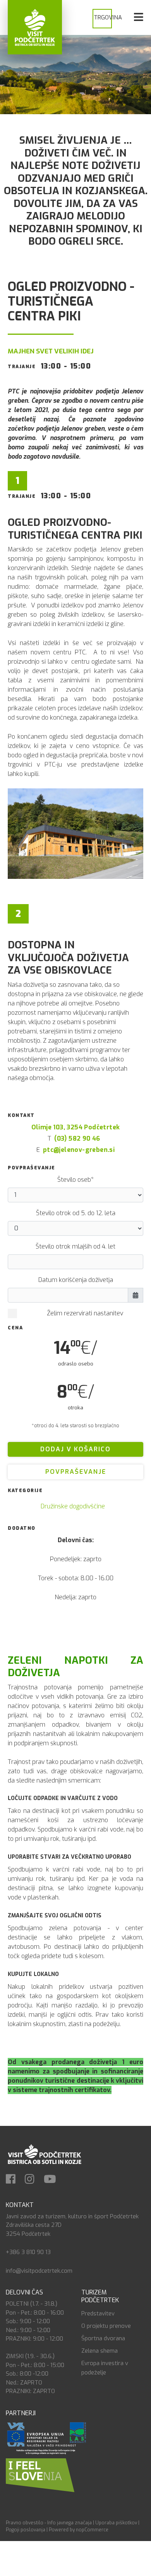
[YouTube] (54, 2180)
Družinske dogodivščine (73, 1506)
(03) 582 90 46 (77, 1138)
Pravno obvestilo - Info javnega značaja (49, 2523)
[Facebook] (15, 2180)
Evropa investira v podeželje (105, 2368)
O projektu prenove (106, 2326)
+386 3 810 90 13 (28, 2252)
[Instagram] (33, 2180)
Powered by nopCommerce (79, 2530)
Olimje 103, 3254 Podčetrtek (76, 1127)
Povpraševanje (76, 1472)
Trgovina (108, 17)
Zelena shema (100, 2351)
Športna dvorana (103, 2338)
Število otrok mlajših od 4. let (75, 1246)
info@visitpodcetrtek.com (39, 2271)
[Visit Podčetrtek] (35, 27)
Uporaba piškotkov (116, 2523)
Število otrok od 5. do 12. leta (76, 1213)
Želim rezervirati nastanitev (85, 1313)
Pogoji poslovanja (26, 2530)
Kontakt (20, 2205)
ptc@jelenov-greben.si (79, 1150)
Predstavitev (98, 2313)
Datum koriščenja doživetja (76, 1280)
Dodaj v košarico (75, 1449)
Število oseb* (75, 1180)
